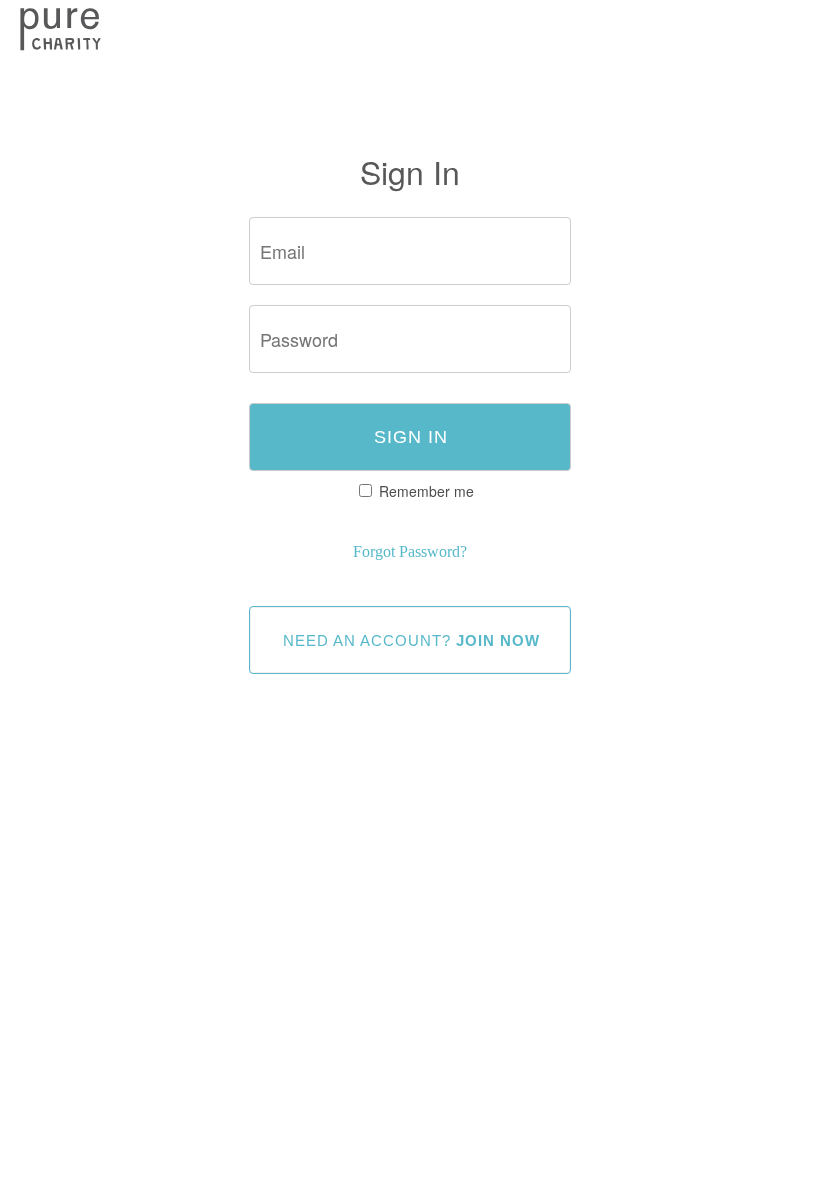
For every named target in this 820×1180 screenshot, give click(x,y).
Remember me (426, 491)
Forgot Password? (410, 551)
